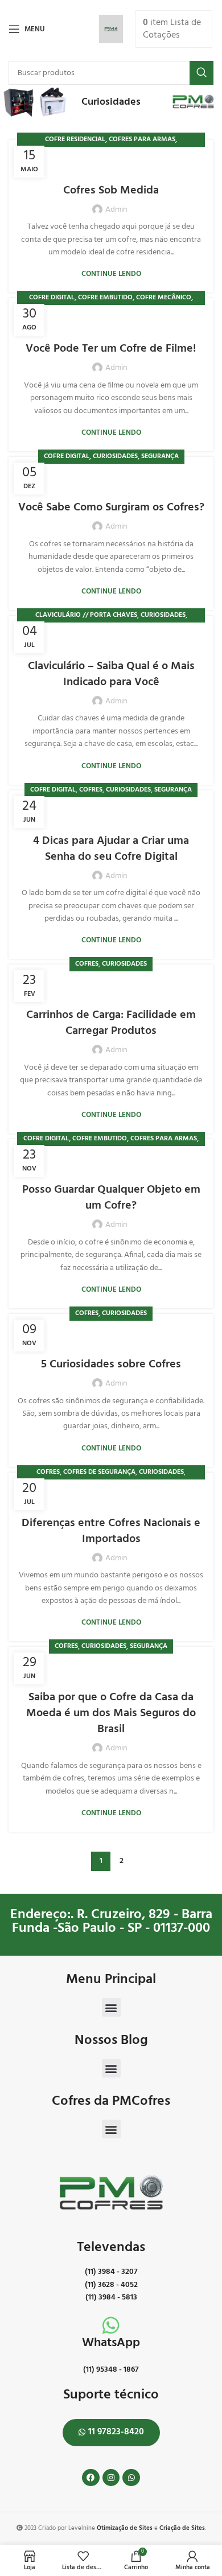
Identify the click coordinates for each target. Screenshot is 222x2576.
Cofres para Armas (142, 139)
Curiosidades (115, 456)
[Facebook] (91, 2478)
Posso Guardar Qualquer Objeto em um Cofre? (111, 1198)
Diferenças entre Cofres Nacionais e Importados (111, 1531)
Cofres (91, 790)
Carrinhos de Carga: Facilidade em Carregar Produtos (111, 1023)
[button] (111, 2007)
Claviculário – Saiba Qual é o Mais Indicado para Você (111, 674)
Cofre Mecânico (164, 298)
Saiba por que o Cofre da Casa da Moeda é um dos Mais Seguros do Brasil (111, 1713)
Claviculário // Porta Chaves (86, 615)
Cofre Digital (52, 298)
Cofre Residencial (75, 139)
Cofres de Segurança (99, 1472)
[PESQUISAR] (202, 73)
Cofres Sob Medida (111, 191)
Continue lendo (111, 274)
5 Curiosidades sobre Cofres (111, 1365)
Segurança (160, 456)
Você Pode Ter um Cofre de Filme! (111, 349)
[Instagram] (111, 2478)
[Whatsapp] (131, 2478)
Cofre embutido (105, 298)
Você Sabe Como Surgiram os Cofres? (111, 508)
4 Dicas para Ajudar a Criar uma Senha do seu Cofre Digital (111, 849)
